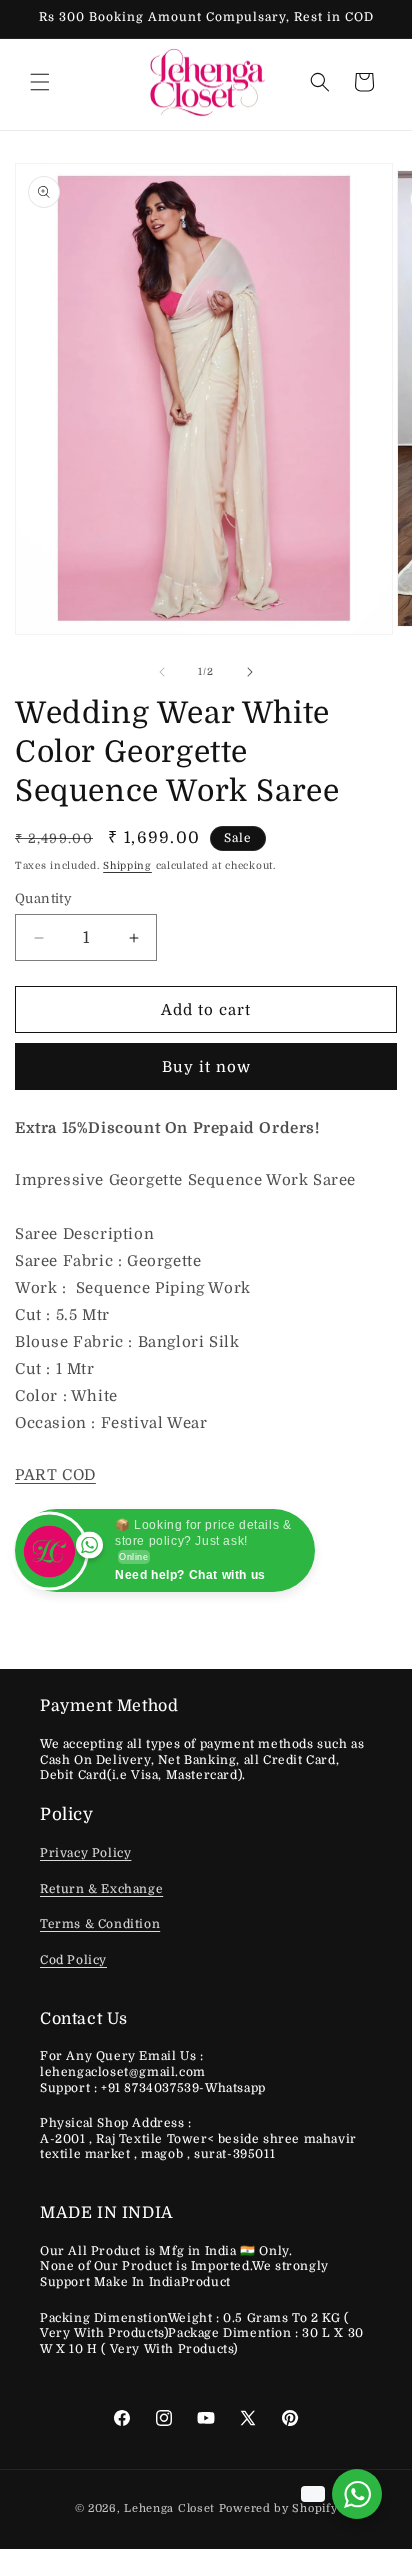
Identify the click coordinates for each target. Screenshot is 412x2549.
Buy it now (206, 1067)
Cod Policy (73, 1960)
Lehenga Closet (169, 2508)
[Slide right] (250, 672)
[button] (40, 82)
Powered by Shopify (278, 2508)
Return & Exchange (101, 1889)
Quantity (43, 898)
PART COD (55, 1475)
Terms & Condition (100, 1924)
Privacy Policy (85, 1853)
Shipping (127, 865)
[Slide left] (162, 672)
